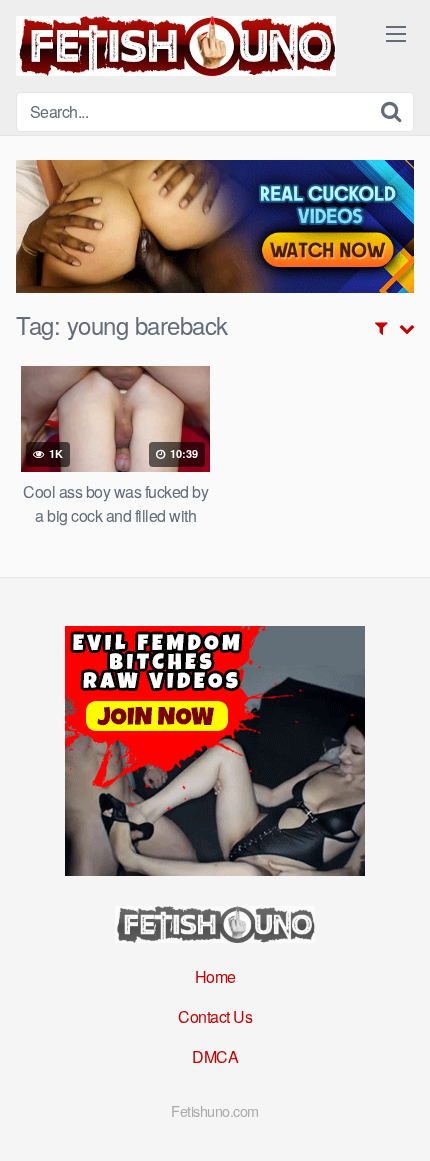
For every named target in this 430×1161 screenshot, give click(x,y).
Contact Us (215, 1016)
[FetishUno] (176, 46)
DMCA (215, 1056)
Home (215, 976)
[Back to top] (395, 1117)
